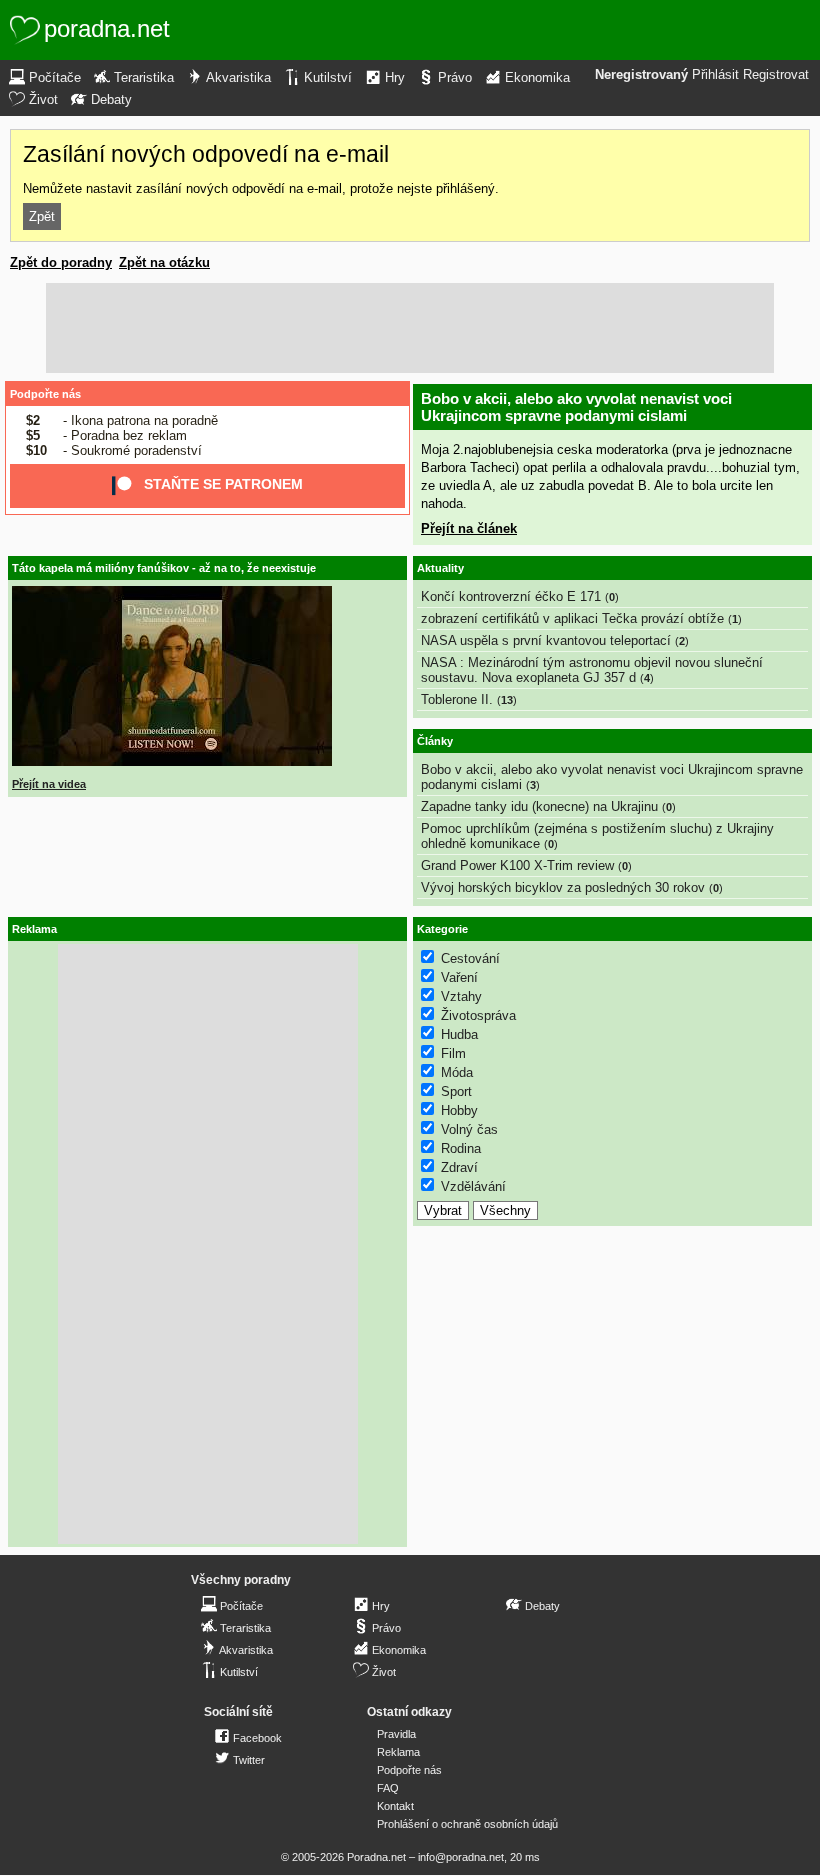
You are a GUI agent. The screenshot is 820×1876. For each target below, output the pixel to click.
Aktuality (440, 568)
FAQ (388, 1788)
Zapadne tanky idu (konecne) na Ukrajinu (539, 806)
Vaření (459, 977)
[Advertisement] (410, 328)
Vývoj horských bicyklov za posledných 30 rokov (563, 887)
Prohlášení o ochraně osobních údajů (467, 1824)
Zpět (42, 216)
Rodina (461, 1148)
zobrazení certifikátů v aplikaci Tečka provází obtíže (572, 618)
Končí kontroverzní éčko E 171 (511, 596)
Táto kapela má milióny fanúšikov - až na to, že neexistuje (164, 568)
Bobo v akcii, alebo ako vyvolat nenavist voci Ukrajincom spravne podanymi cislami (576, 407)
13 (507, 700)
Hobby (459, 1110)
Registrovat (776, 75)
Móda (457, 1072)
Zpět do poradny (61, 262)
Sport (456, 1091)
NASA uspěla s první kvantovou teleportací (546, 640)
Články (435, 741)
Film (453, 1053)
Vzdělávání (473, 1186)
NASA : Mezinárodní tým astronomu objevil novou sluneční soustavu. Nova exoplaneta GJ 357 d (592, 670)
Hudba (459, 1034)
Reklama (398, 1752)
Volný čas (469, 1129)
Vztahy (461, 996)
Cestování (470, 958)
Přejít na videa (49, 784)
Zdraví (459, 1167)
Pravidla (396, 1734)
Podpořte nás (45, 394)
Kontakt (395, 1806)
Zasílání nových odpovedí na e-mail (206, 154)
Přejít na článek (469, 528)
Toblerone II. (457, 699)
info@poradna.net (461, 1857)
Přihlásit (715, 75)
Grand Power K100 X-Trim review (517, 865)
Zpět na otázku (164, 262)
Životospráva (478, 1015)
